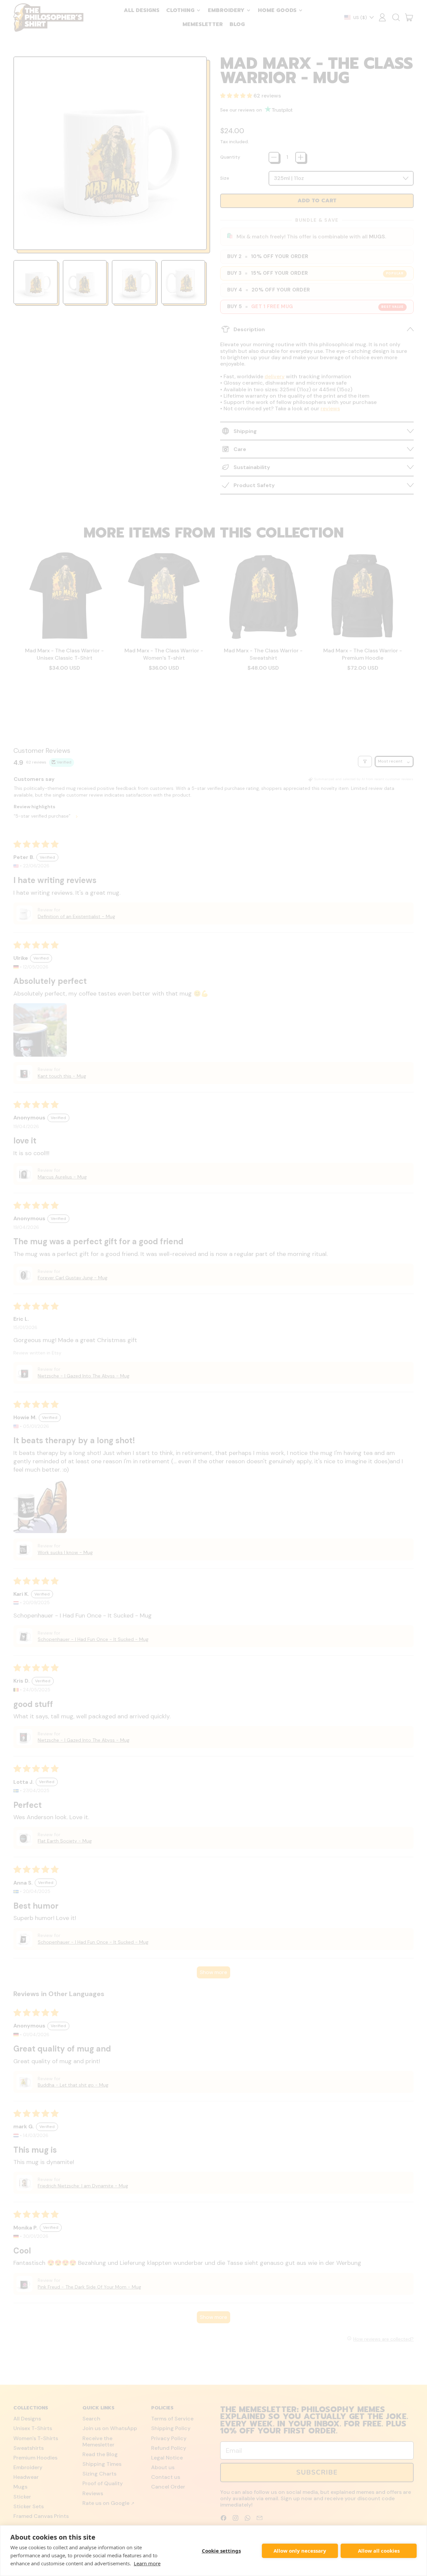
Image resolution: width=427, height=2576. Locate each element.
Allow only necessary (300, 2551)
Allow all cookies (379, 2551)
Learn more (147, 2563)
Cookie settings (221, 2551)
